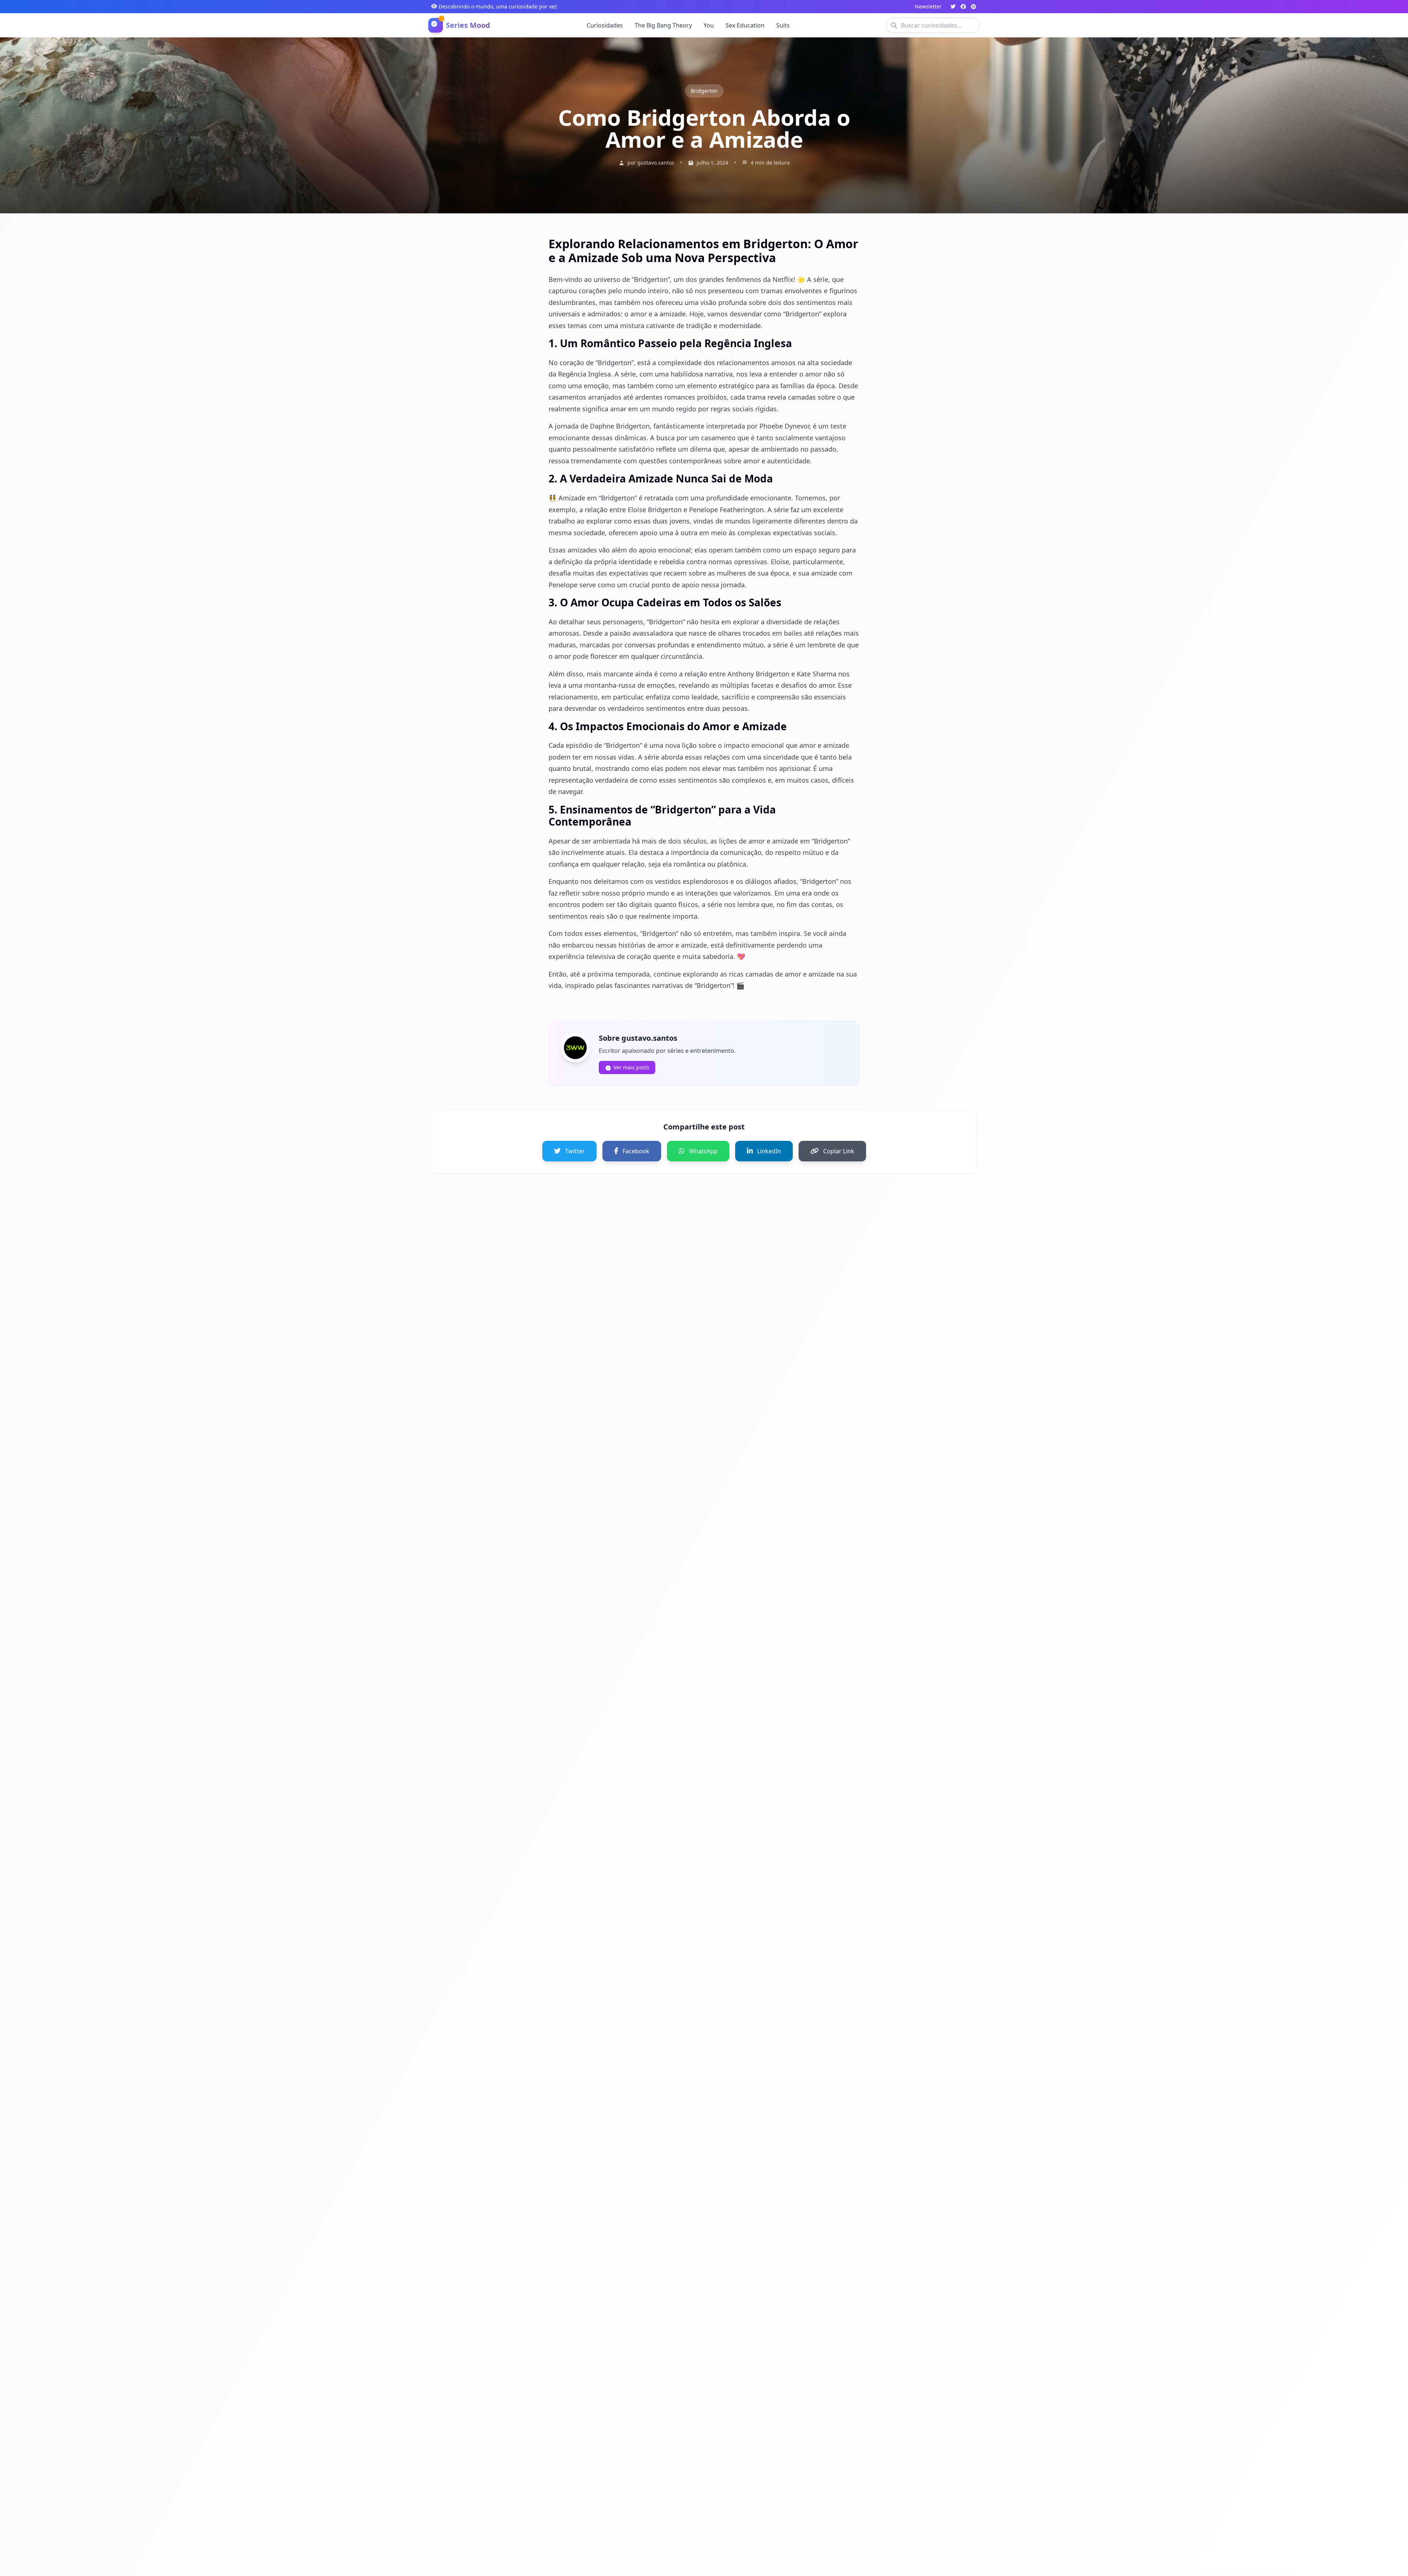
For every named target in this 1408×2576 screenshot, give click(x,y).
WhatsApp (703, 1151)
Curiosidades (605, 25)
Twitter (575, 1151)
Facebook (636, 1151)
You (709, 25)
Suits (783, 25)
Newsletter (928, 6)
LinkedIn (769, 1151)
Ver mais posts (631, 1067)
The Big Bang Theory (663, 25)
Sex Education (745, 25)
